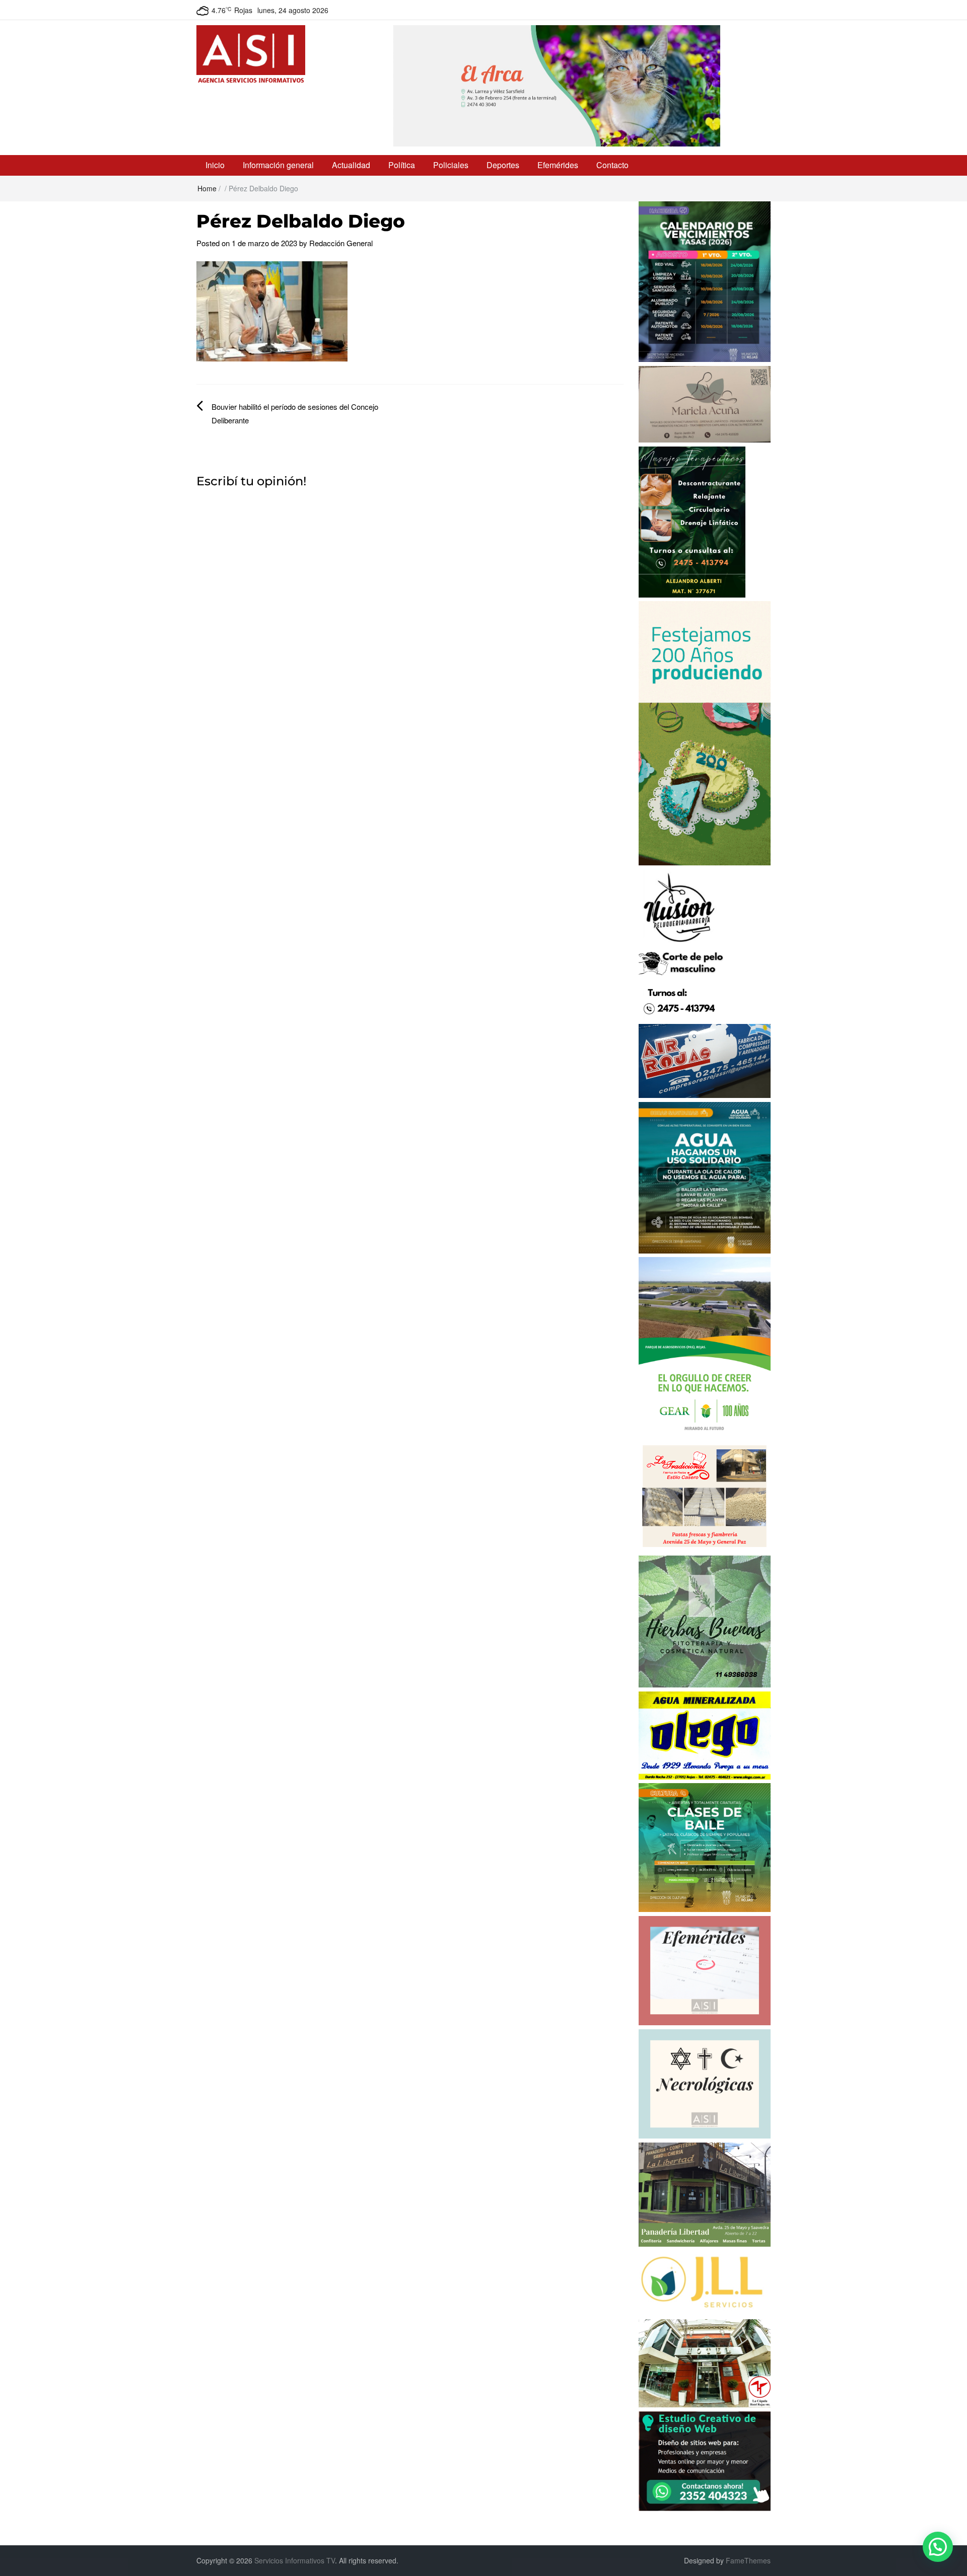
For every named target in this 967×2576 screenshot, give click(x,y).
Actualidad (351, 165)
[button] (938, 2547)
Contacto (612, 165)
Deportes (503, 165)
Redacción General (341, 243)
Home (207, 188)
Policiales (451, 165)
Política (402, 165)
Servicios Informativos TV (295, 2560)
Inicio (215, 165)
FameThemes (748, 2560)
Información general (278, 165)
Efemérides (558, 165)
